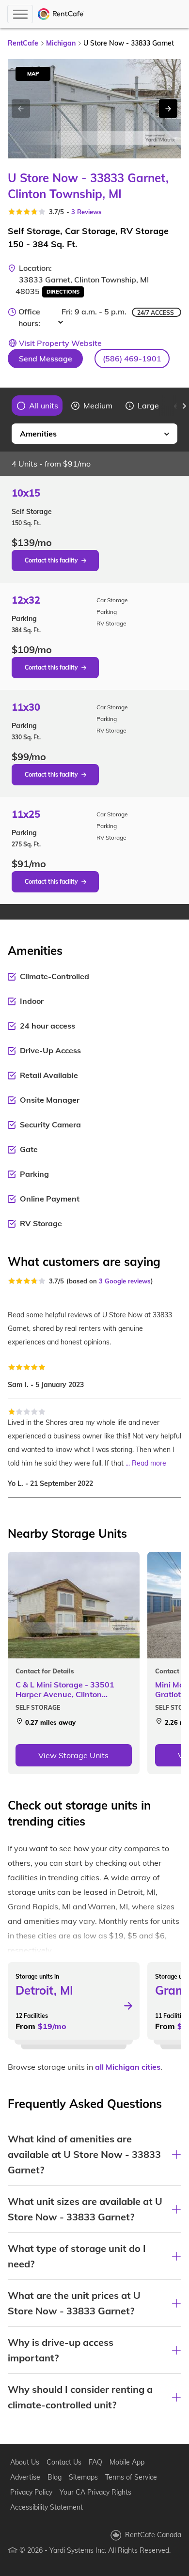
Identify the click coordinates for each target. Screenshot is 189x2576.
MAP (33, 74)
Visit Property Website (60, 343)
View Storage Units (73, 1755)
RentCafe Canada (153, 2535)
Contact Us (64, 2462)
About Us (25, 2462)
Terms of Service (131, 2477)
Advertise (25, 2477)
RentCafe (23, 43)
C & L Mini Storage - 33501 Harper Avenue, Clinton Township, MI (65, 1689)
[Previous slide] (5, 406)
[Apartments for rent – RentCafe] (61, 14)
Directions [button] (63, 292)
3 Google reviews (125, 1281)
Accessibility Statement (47, 2507)
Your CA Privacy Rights (95, 2492)
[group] (38, 406)
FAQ (95, 2462)
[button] (132, 359)
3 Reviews (87, 212)
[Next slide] (168, 109)
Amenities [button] (38, 434)
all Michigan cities (128, 2067)
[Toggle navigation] (20, 14)
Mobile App (127, 2462)
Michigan (61, 43)
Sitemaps (83, 2477)
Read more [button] (149, 1463)
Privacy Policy (31, 2492)
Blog (55, 2477)
